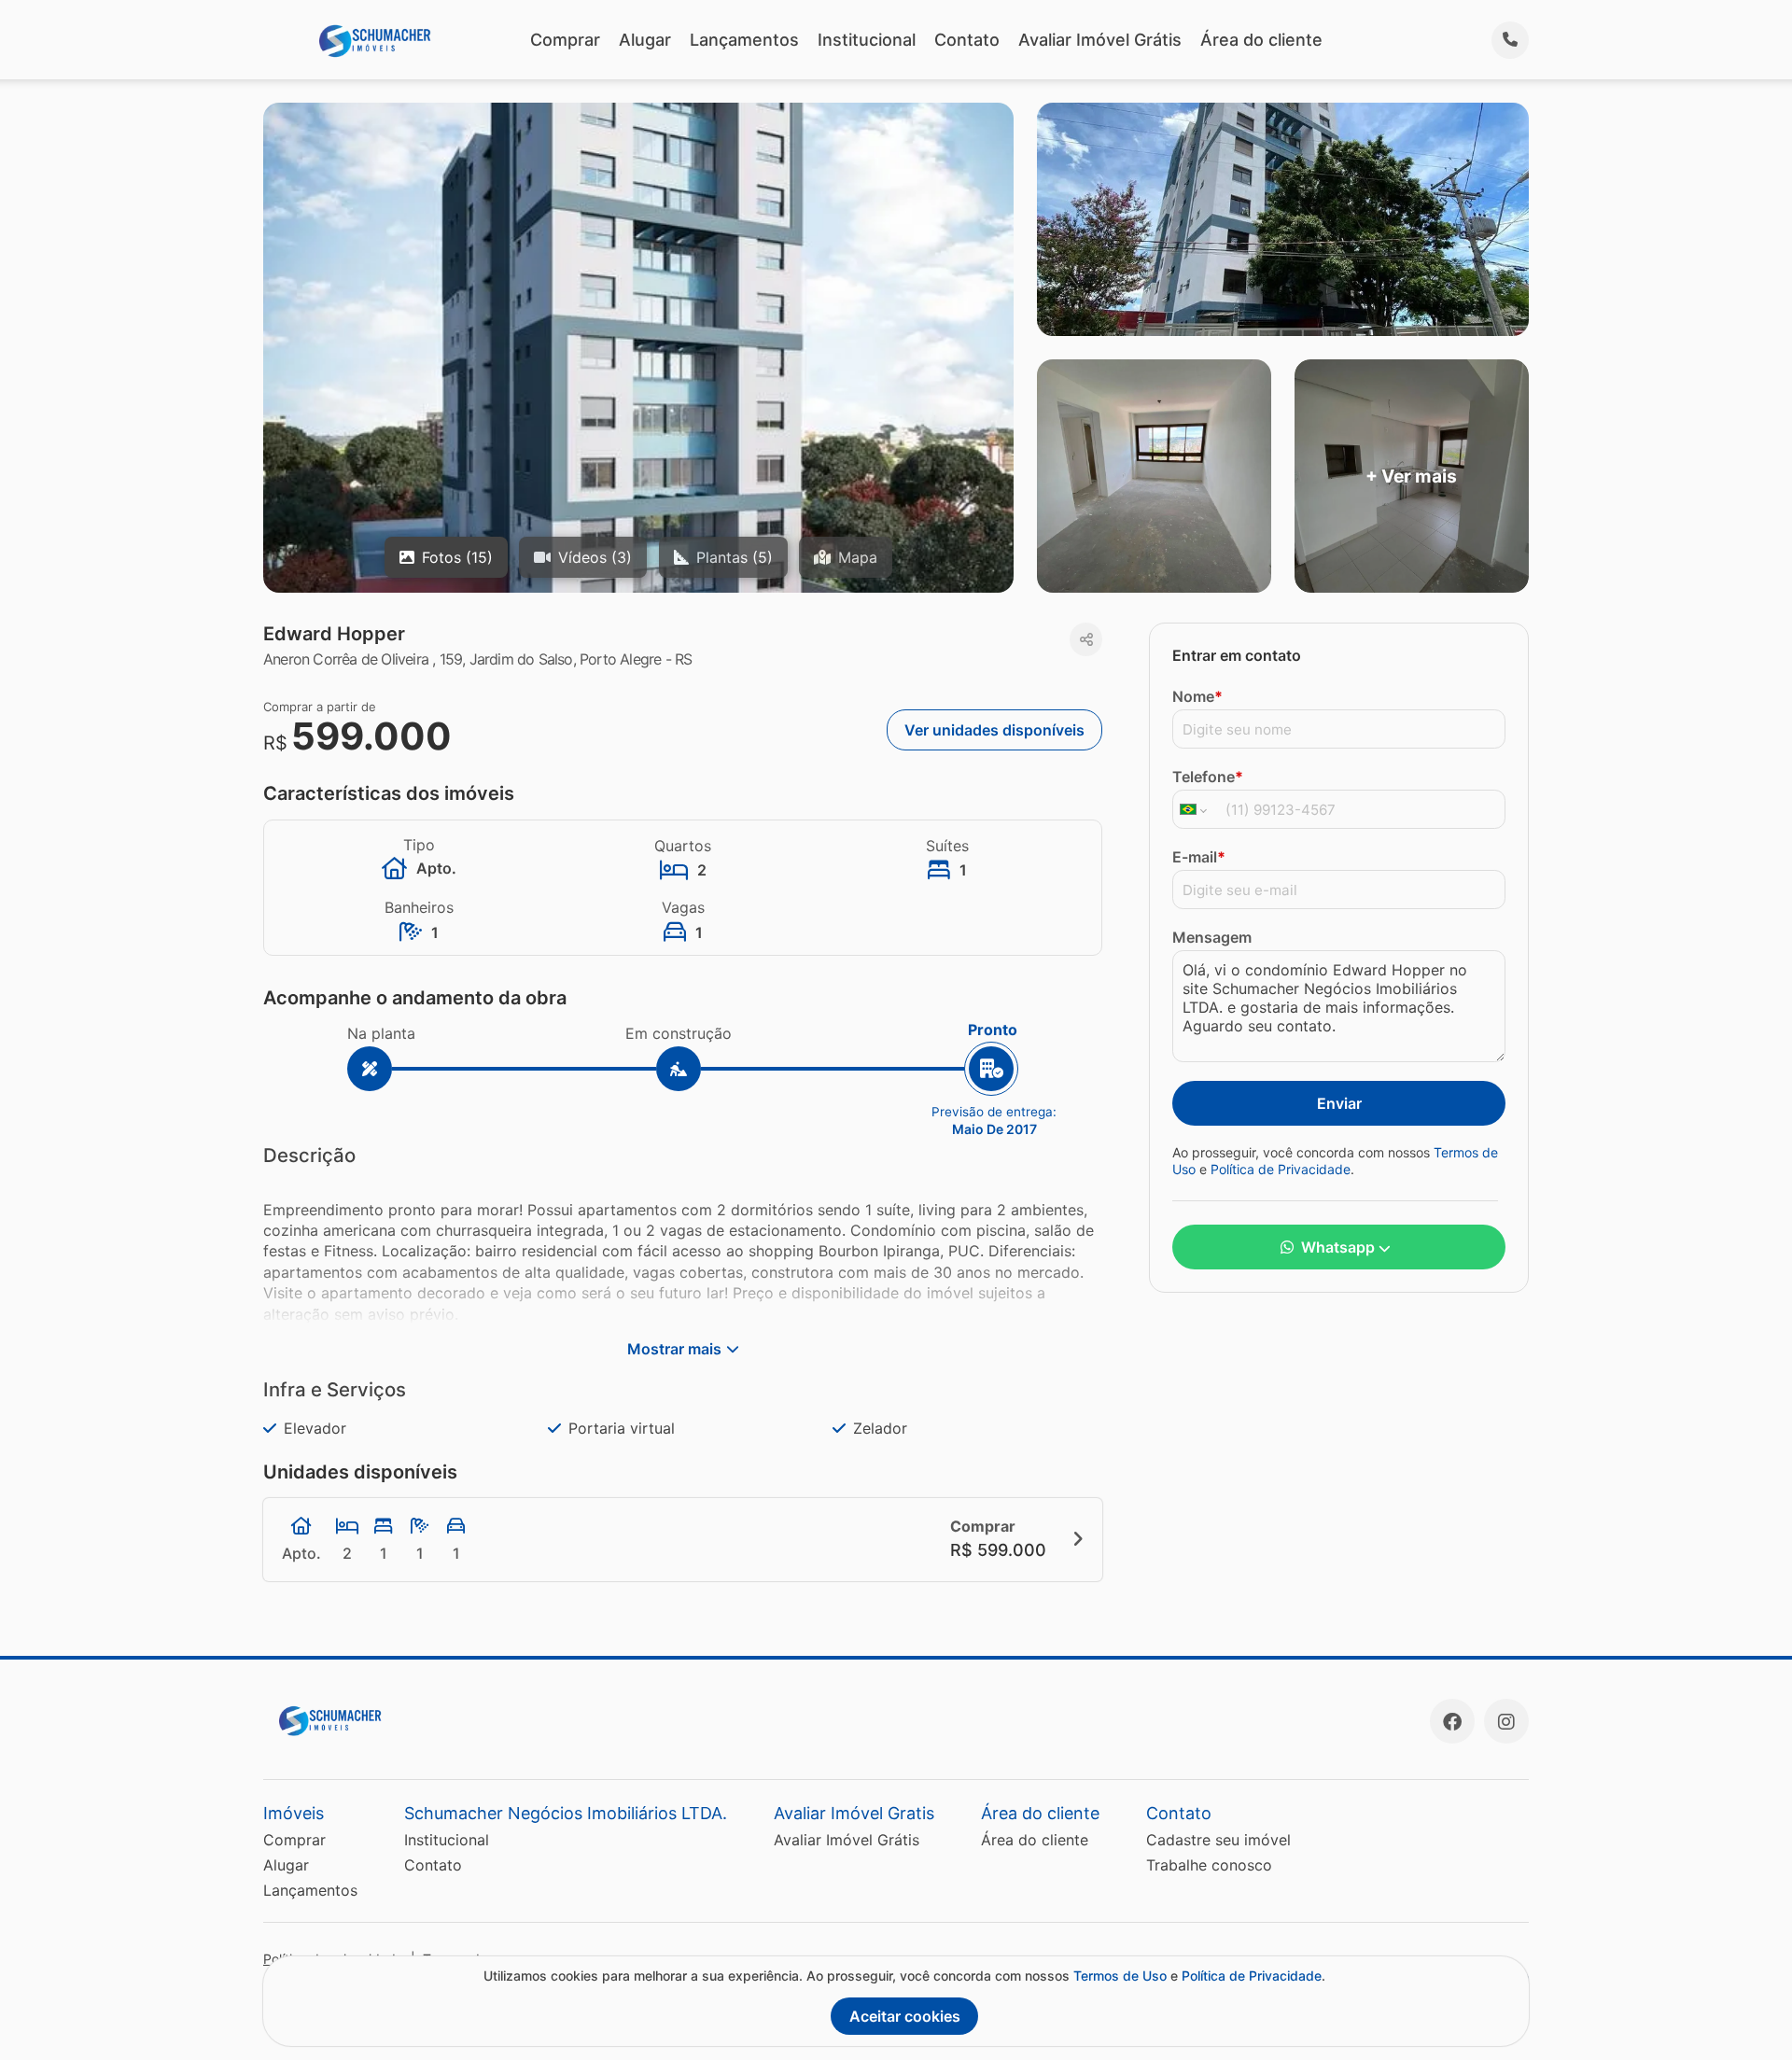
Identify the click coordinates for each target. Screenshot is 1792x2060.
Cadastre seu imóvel (1218, 1840)
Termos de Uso (1120, 1976)
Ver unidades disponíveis (994, 730)
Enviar (1339, 1103)
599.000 (371, 736)
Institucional (867, 40)
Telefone (1208, 777)
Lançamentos (744, 40)
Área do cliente (1261, 40)
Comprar (565, 40)
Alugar (645, 40)
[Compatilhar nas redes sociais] (1086, 639)
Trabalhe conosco (1209, 1865)
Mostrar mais (674, 1349)
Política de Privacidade (1281, 1169)
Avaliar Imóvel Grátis (1100, 40)
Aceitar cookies (905, 2016)
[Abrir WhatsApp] (1745, 2013)
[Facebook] (1452, 1721)
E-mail (1199, 857)
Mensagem (1212, 937)
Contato (967, 40)
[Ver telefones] (1510, 40)
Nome (1197, 696)
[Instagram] (1506, 1721)
